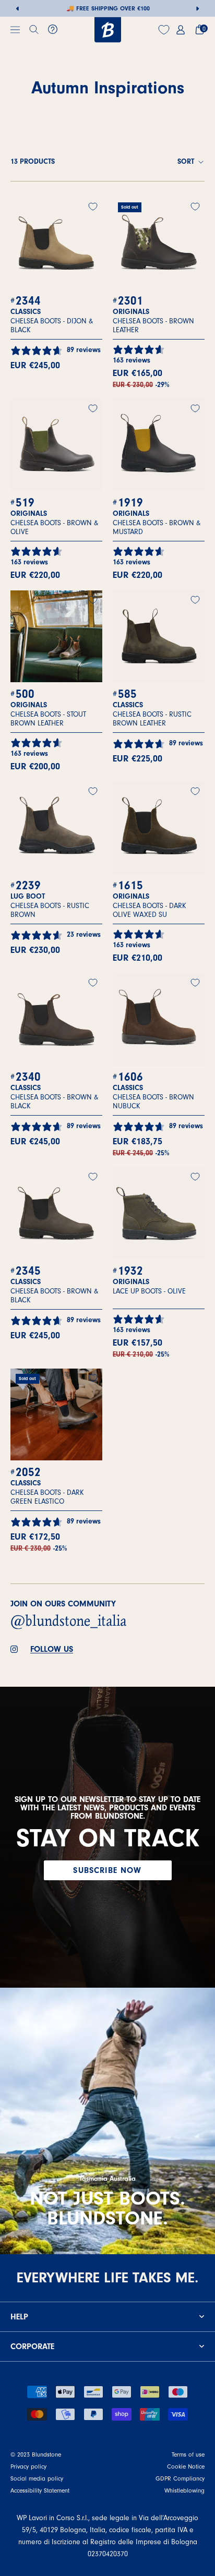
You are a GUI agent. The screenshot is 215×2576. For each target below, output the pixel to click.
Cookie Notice (186, 2466)
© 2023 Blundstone (36, 2454)
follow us (52, 1649)
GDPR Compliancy (180, 2478)
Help (19, 2317)
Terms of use (188, 2454)
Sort (187, 162)
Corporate (32, 2347)
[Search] (34, 30)
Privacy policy (28, 2466)
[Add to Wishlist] (93, 207)
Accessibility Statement (40, 2490)
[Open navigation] (15, 30)
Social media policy (37, 2478)
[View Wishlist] (165, 30)
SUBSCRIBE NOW (107, 1870)
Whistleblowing (184, 2490)
